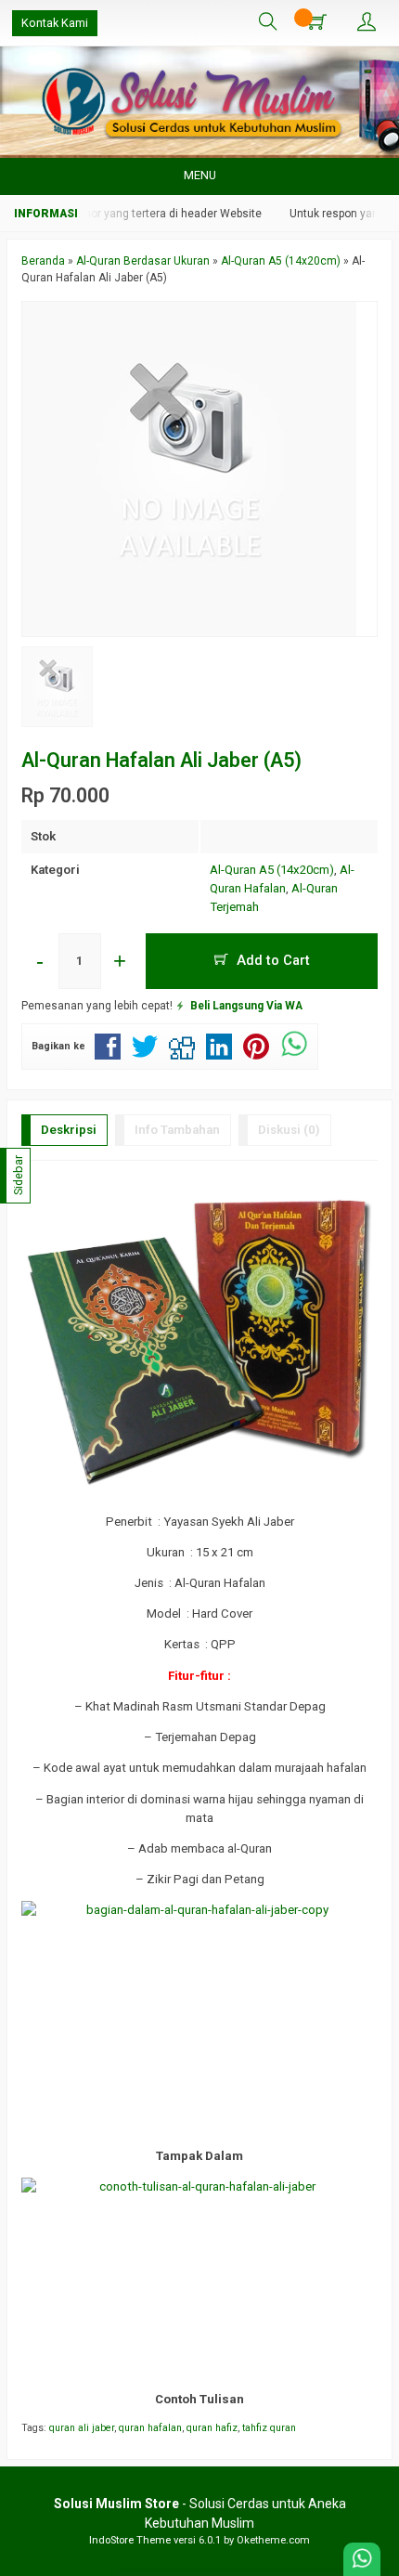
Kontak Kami (55, 23)
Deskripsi (69, 1130)
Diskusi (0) (289, 1130)
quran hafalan (150, 2428)
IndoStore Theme (130, 2540)
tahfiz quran (269, 2428)
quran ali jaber (82, 2428)
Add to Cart (271, 960)
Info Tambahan (177, 1130)
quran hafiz (212, 2428)
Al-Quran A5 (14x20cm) (272, 870)
